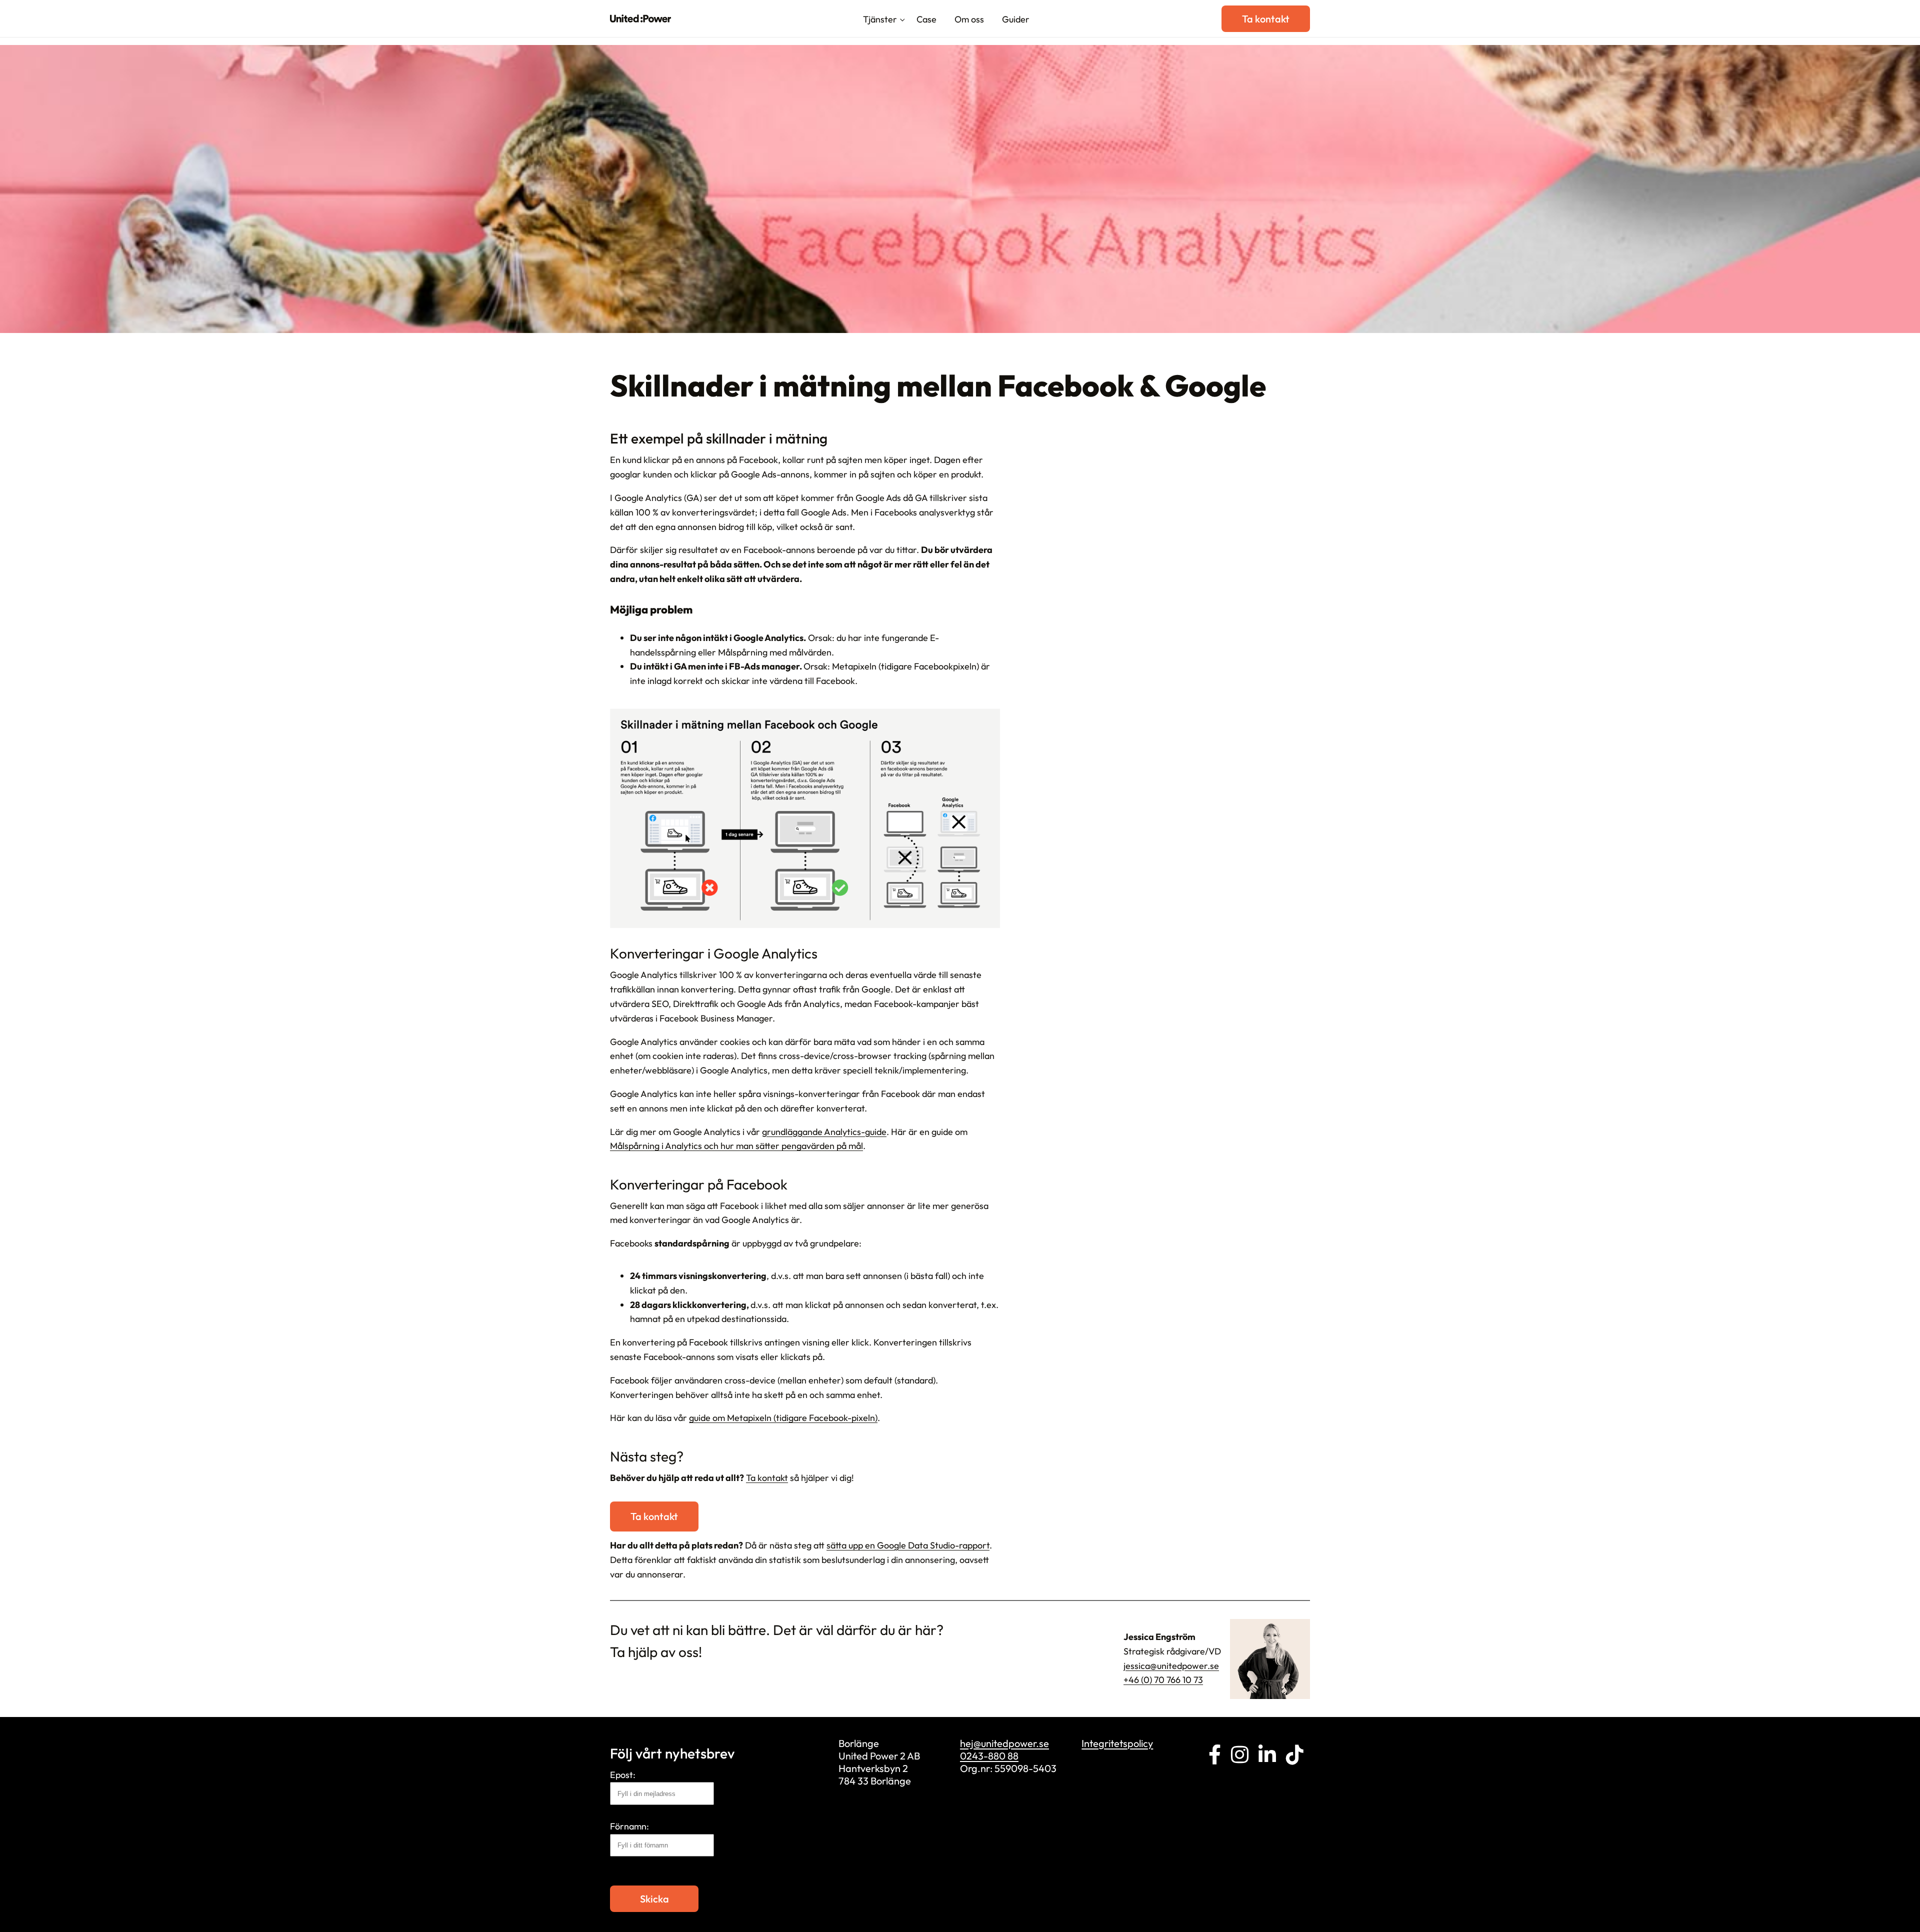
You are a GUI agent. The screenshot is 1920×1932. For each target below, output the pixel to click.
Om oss (969, 19)
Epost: (623, 1775)
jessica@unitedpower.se (1171, 1666)
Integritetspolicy (1117, 1743)
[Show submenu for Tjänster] (902, 20)
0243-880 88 (989, 1756)
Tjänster (880, 19)
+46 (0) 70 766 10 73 (1163, 1680)
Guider (1016, 19)
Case (926, 19)
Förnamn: (629, 1826)
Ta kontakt (1266, 19)
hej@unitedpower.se (1004, 1743)
